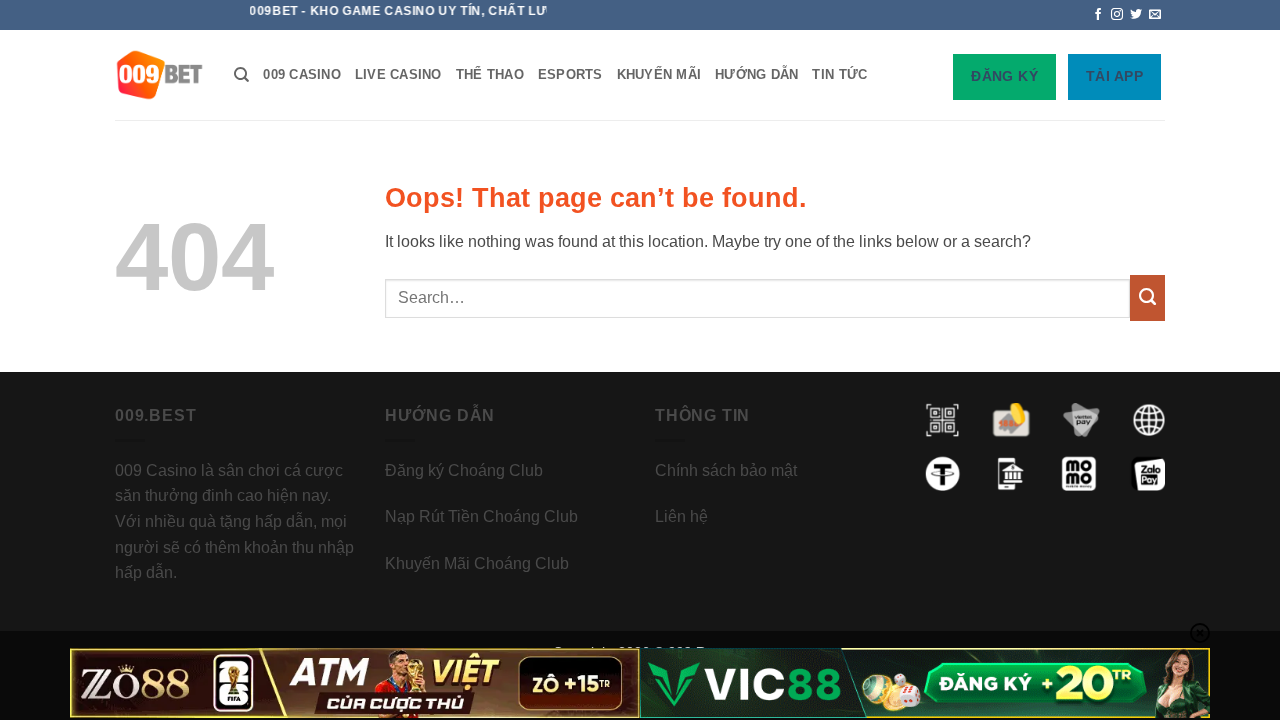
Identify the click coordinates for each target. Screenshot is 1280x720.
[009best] (159, 75)
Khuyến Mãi (659, 74)
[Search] (241, 75)
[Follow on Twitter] (1136, 15)
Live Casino (398, 74)
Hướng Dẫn (756, 74)
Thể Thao (490, 74)
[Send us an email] (1155, 15)
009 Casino (302, 74)
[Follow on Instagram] (1117, 15)
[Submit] (1147, 298)
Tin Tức (839, 74)
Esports (570, 74)
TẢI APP (1114, 76)
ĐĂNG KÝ (1004, 76)
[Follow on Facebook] (1098, 15)
